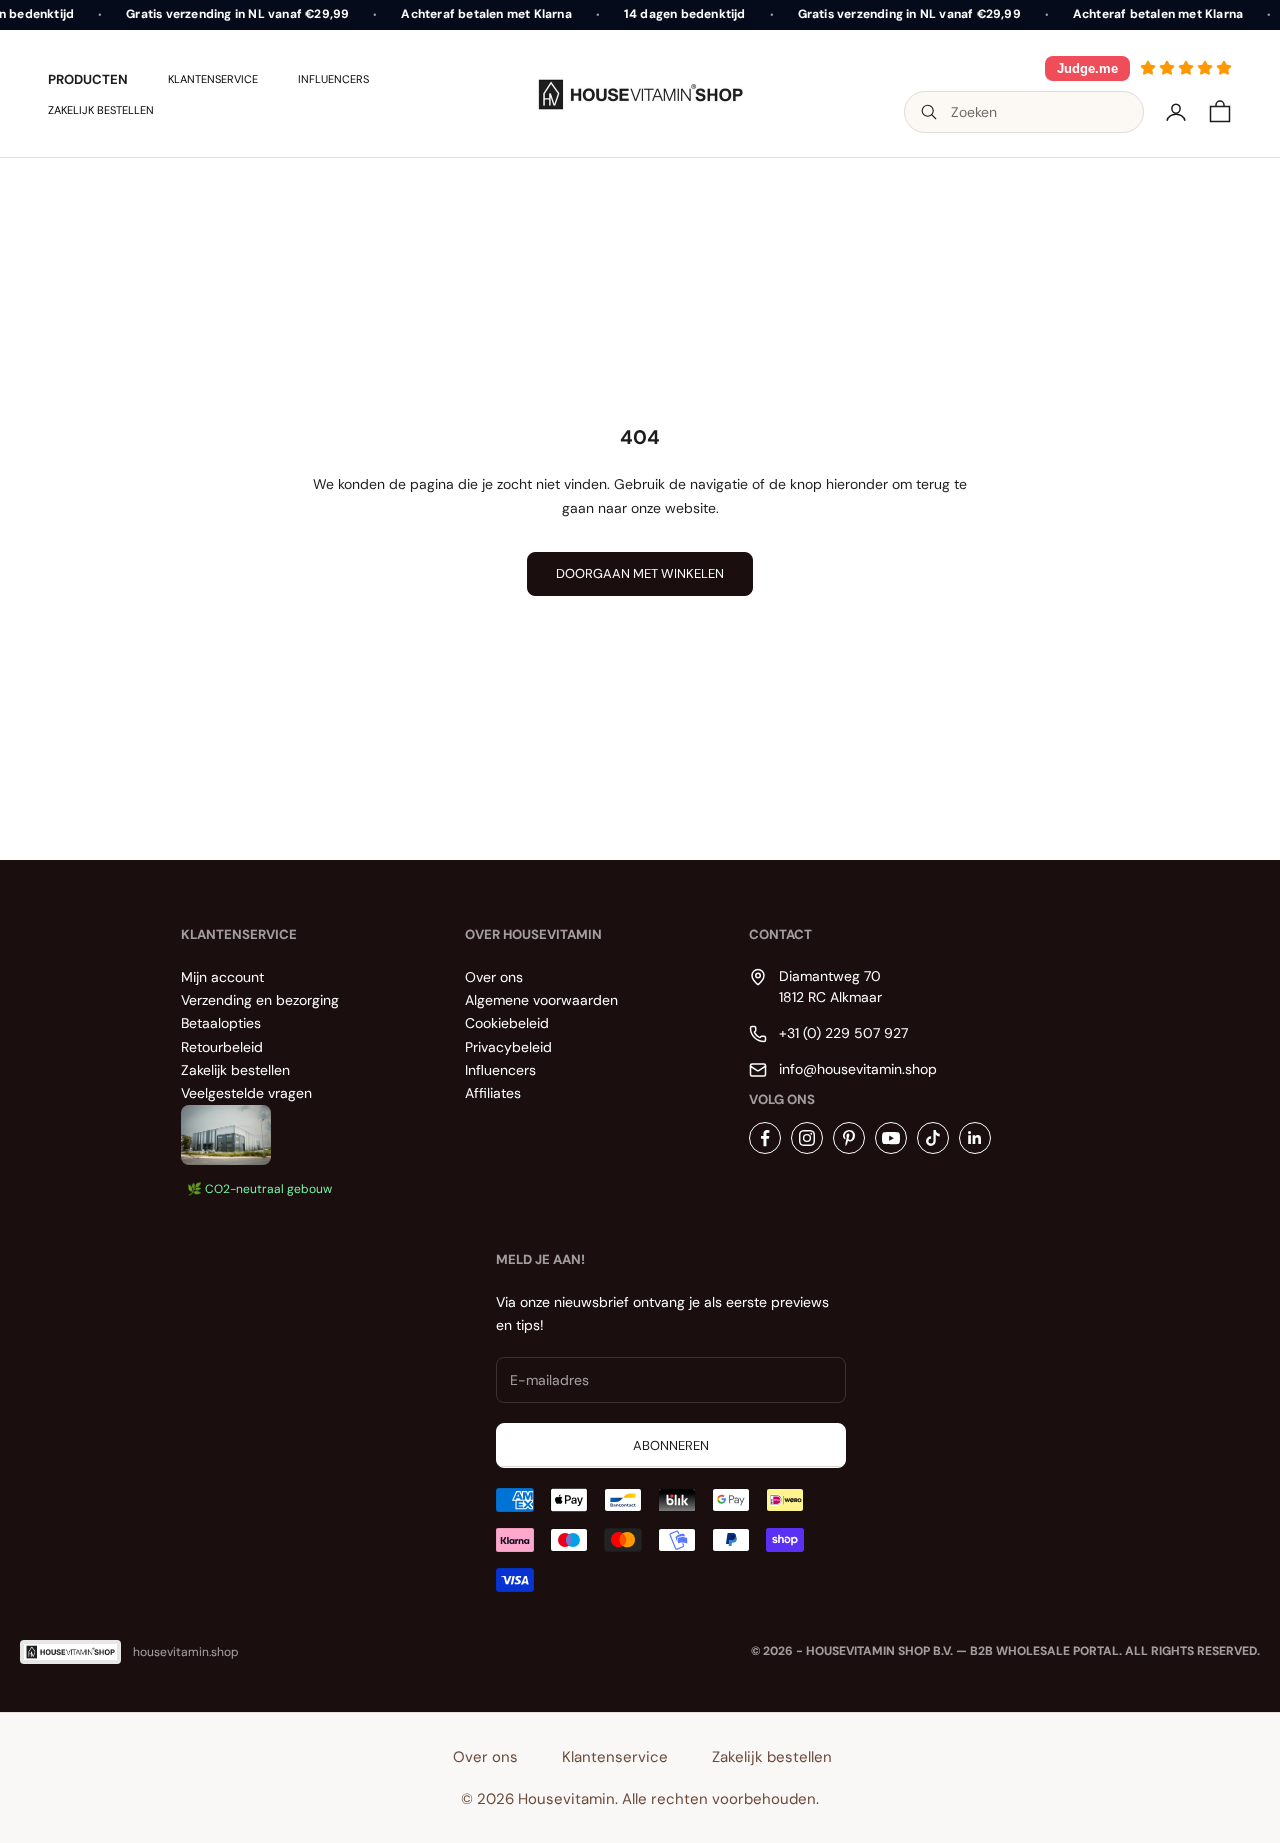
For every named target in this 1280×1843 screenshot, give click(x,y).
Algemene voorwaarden (541, 1000)
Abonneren (671, 1445)
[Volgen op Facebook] (765, 1138)
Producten (88, 79)
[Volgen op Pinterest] (849, 1138)
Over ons (494, 977)
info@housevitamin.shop (858, 1069)
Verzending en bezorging (260, 1000)
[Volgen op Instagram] (807, 1138)
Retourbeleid (222, 1047)
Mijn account (222, 977)
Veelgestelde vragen (246, 1093)
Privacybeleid (508, 1047)
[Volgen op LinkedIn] (975, 1138)
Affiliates (493, 1093)
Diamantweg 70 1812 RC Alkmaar (830, 986)
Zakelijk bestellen (101, 110)
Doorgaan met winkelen (640, 573)
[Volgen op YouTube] (891, 1138)
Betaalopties (221, 1023)
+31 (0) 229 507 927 (843, 1033)
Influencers (333, 79)
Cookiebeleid (507, 1023)
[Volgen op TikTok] (933, 1138)
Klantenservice (213, 79)
